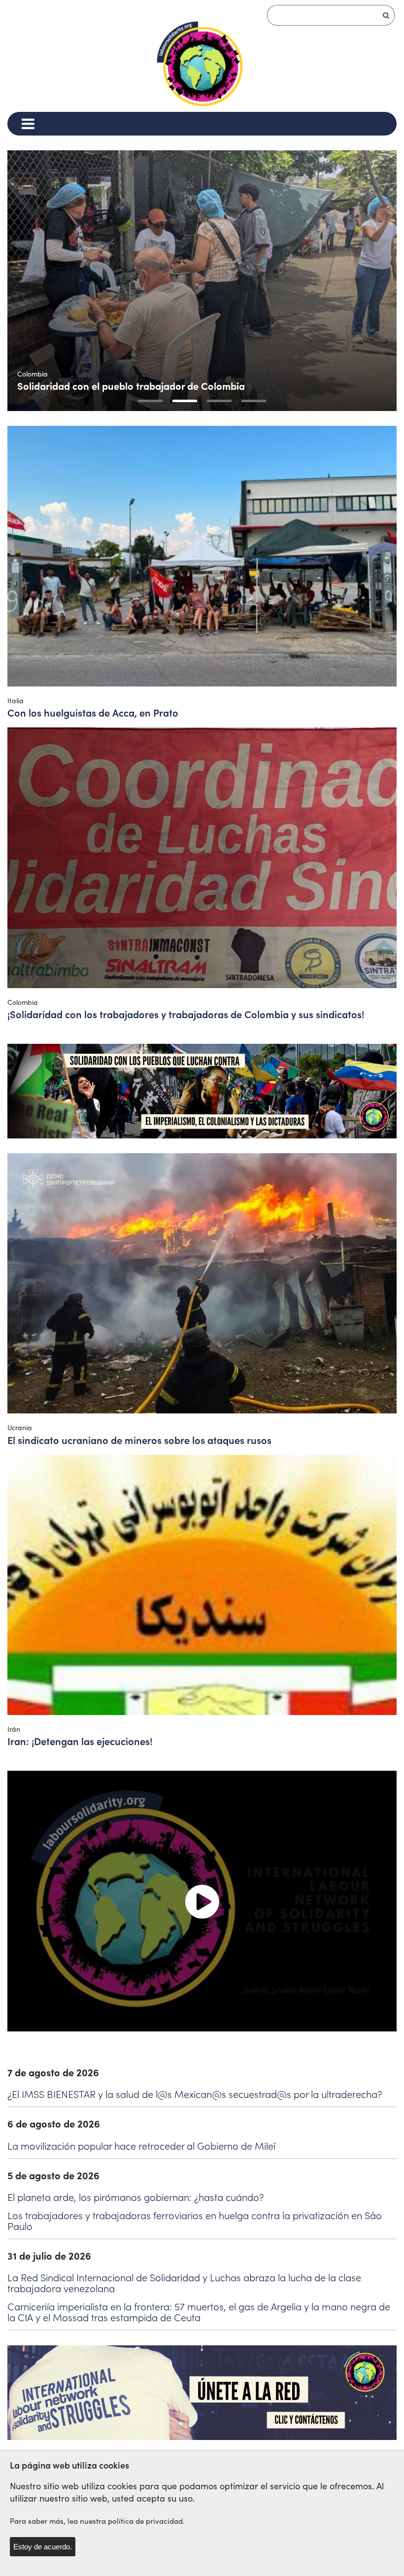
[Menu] (28, 124)
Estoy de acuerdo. (43, 2547)
